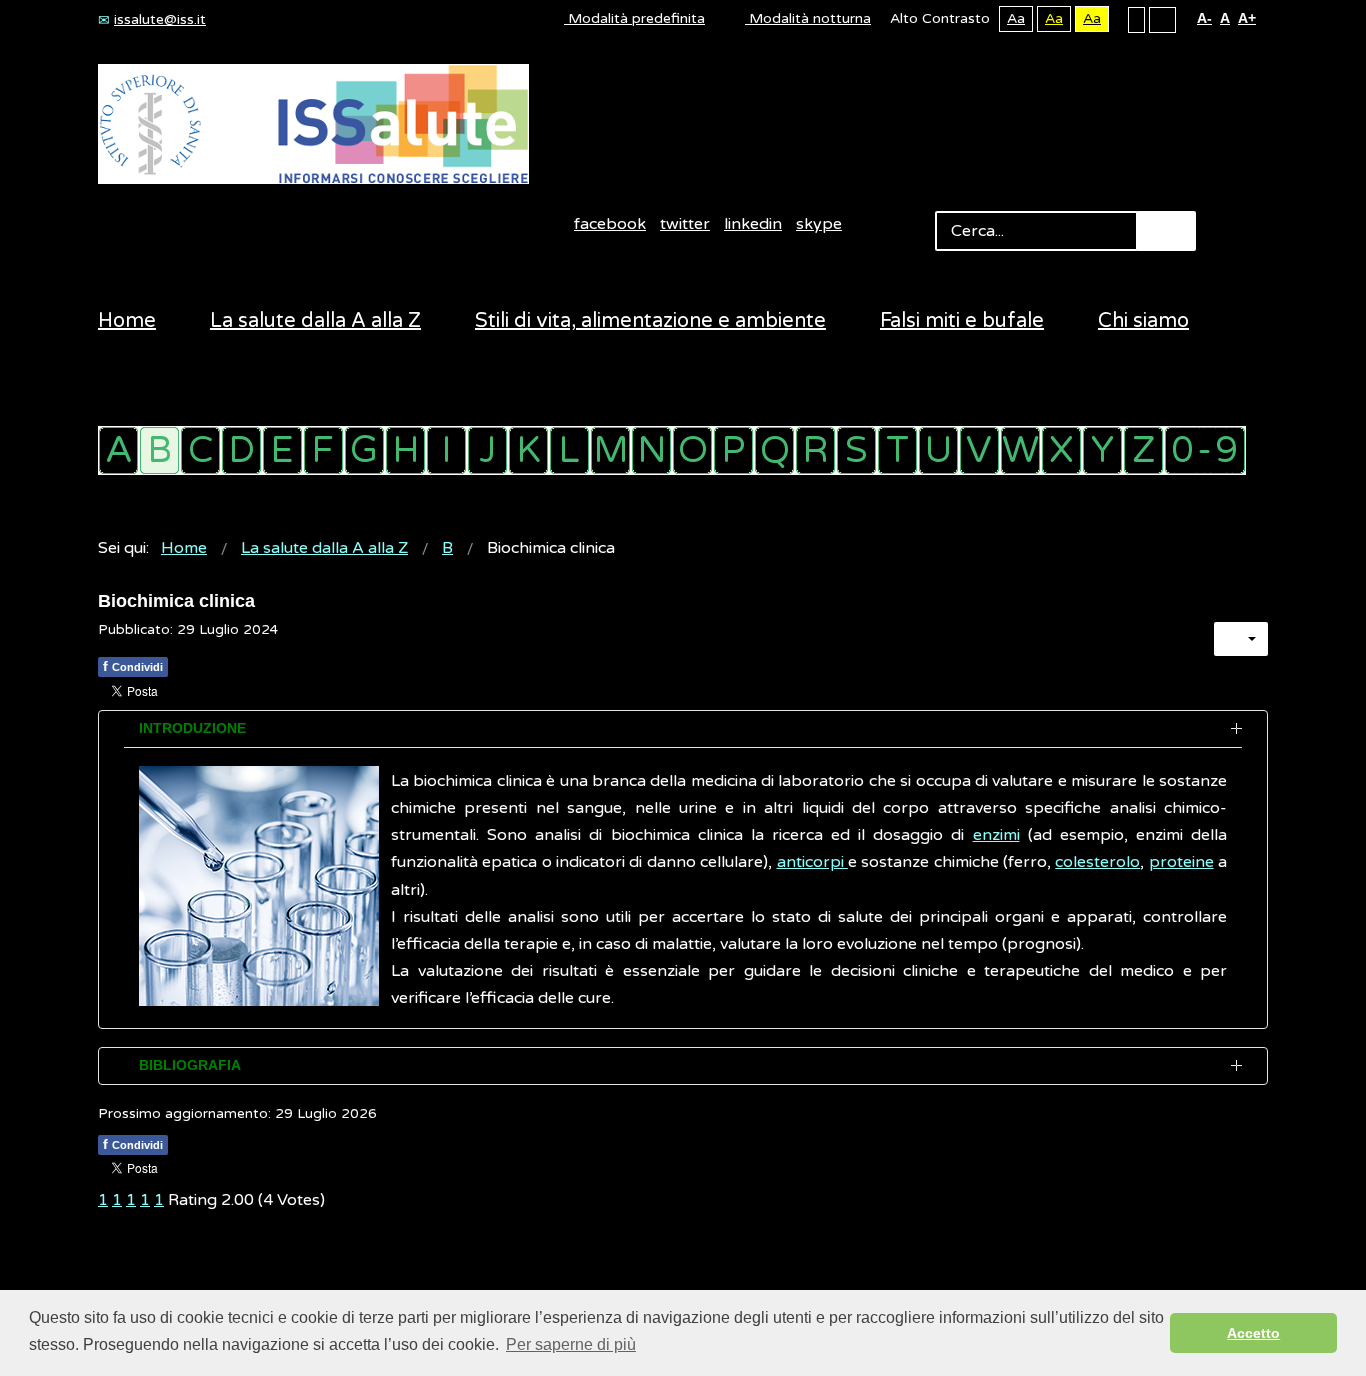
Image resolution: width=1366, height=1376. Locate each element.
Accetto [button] (1253, 1333)
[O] (692, 450)
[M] (610, 450)
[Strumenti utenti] (1241, 639)
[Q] (774, 450)
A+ (1247, 18)
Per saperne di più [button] (571, 1344)
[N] (651, 450)
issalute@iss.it (160, 19)
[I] (446, 450)
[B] (159, 450)
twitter (685, 224)
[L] (569, 450)
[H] (405, 450)
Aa (1016, 18)
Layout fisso (1136, 19)
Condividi (133, 666)
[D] (241, 450)
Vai (1166, 231)
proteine (1181, 862)
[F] (323, 450)
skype (819, 224)
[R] (815, 450)
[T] (897, 450)
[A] (118, 450)
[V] (979, 450)
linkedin (753, 224)
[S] (856, 450)
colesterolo (1097, 862)
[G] (364, 450)
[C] (200, 450)
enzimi (996, 835)
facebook (610, 224)
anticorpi (812, 862)
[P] (733, 450)
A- (1204, 18)
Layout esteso (1162, 19)
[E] (282, 450)
